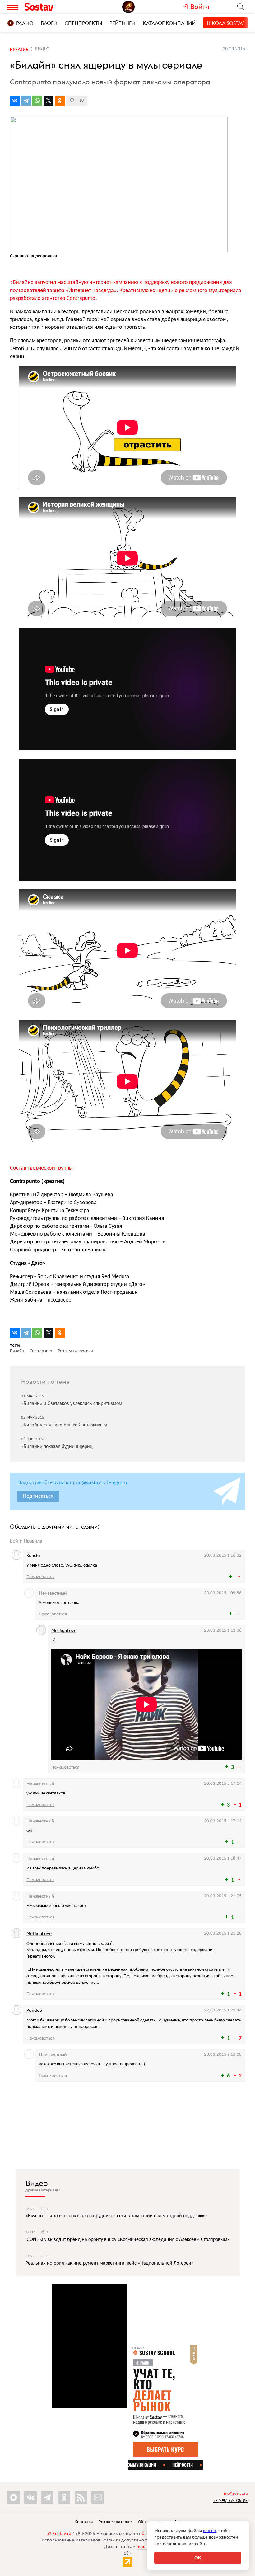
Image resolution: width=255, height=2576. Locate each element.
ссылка (90, 1565)
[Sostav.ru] (53, 7)
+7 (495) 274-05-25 (230, 2500)
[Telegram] (26, 101)
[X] (49, 101)
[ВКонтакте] (15, 101)
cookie (209, 2531)
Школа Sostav (225, 23)
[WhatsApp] (37, 101)
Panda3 (34, 2010)
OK (198, 2558)
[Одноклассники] (60, 101)
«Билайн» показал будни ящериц (57, 1447)
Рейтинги (122, 23)
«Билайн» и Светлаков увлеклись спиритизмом (72, 1404)
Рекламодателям (115, 2522)
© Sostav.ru (59, 2534)
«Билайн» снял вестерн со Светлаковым (64, 1425)
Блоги (49, 23)
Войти (16, 1541)
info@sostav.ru (235, 2494)
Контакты (84, 2522)
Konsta (33, 1555)
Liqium (143, 2547)
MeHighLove (64, 1630)
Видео (37, 2183)
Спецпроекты (83, 23)
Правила (33, 1541)
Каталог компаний (169, 23)
